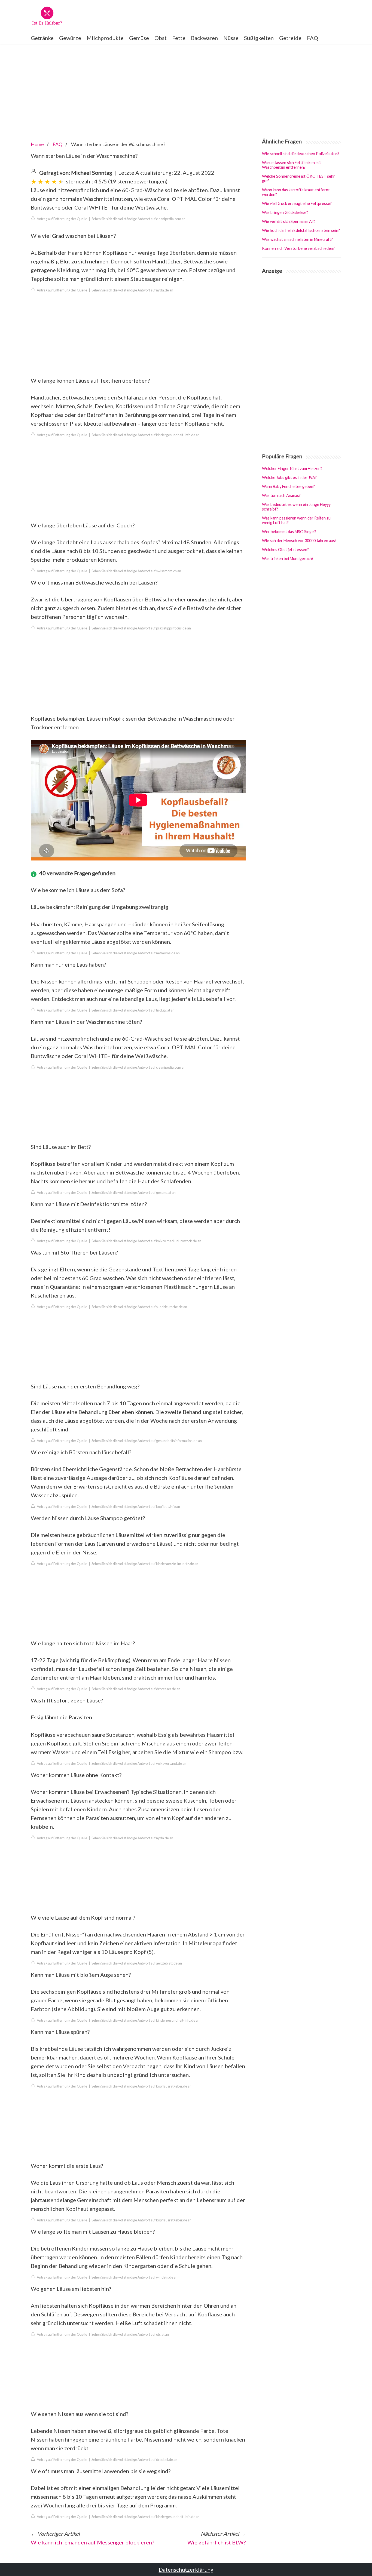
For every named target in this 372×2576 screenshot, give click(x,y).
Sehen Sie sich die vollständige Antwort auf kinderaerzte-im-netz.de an (145, 1564)
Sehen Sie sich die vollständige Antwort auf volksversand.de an (139, 1763)
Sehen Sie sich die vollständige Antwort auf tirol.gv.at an (133, 1010)
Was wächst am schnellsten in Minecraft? (297, 239)
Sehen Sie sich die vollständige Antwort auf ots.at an (130, 2334)
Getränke (42, 38)
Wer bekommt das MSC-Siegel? (289, 532)
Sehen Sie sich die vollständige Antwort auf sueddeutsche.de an (139, 1307)
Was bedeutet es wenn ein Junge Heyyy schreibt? (296, 507)
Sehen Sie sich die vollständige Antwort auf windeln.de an (135, 2277)
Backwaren (204, 38)
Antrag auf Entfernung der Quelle (62, 219)
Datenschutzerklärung (186, 2569)
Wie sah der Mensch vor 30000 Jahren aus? (299, 541)
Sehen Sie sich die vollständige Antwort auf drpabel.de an (134, 2460)
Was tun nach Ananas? (281, 495)
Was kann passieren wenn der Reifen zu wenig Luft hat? (296, 520)
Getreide (290, 38)
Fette (179, 38)
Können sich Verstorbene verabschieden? (298, 248)
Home (37, 144)
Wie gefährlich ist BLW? (217, 2542)
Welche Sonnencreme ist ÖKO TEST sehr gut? (298, 179)
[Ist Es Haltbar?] (47, 16)
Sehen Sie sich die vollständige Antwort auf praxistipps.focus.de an (141, 628)
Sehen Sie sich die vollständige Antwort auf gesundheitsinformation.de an (147, 1441)
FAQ (312, 38)
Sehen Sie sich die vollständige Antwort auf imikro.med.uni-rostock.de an (146, 1241)
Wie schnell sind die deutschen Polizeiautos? (301, 154)
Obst (161, 38)
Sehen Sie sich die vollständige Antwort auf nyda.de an (132, 290)
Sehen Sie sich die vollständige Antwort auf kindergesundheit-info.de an (146, 435)
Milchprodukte (105, 38)
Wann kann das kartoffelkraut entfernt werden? (296, 192)
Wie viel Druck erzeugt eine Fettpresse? (297, 203)
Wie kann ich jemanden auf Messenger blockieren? (92, 2542)
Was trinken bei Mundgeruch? (288, 559)
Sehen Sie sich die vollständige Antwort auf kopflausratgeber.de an (141, 2086)
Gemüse (139, 38)
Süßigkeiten (259, 38)
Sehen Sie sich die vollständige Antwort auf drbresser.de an (136, 1689)
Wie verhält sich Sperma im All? (289, 221)
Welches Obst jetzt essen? (285, 550)
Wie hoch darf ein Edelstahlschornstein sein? (301, 230)
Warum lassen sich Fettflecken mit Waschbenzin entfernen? (292, 165)
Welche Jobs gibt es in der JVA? (289, 477)
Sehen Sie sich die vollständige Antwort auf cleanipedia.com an (138, 219)
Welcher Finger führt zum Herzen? (292, 468)
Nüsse (231, 38)
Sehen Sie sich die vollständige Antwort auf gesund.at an (134, 1192)
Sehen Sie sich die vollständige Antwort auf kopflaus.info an (136, 1507)
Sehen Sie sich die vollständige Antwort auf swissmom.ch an (136, 571)
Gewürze (70, 38)
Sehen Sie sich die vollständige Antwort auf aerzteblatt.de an (137, 1963)
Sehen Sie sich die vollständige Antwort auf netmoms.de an (136, 953)
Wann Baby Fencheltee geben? (288, 486)
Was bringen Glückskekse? (285, 212)
